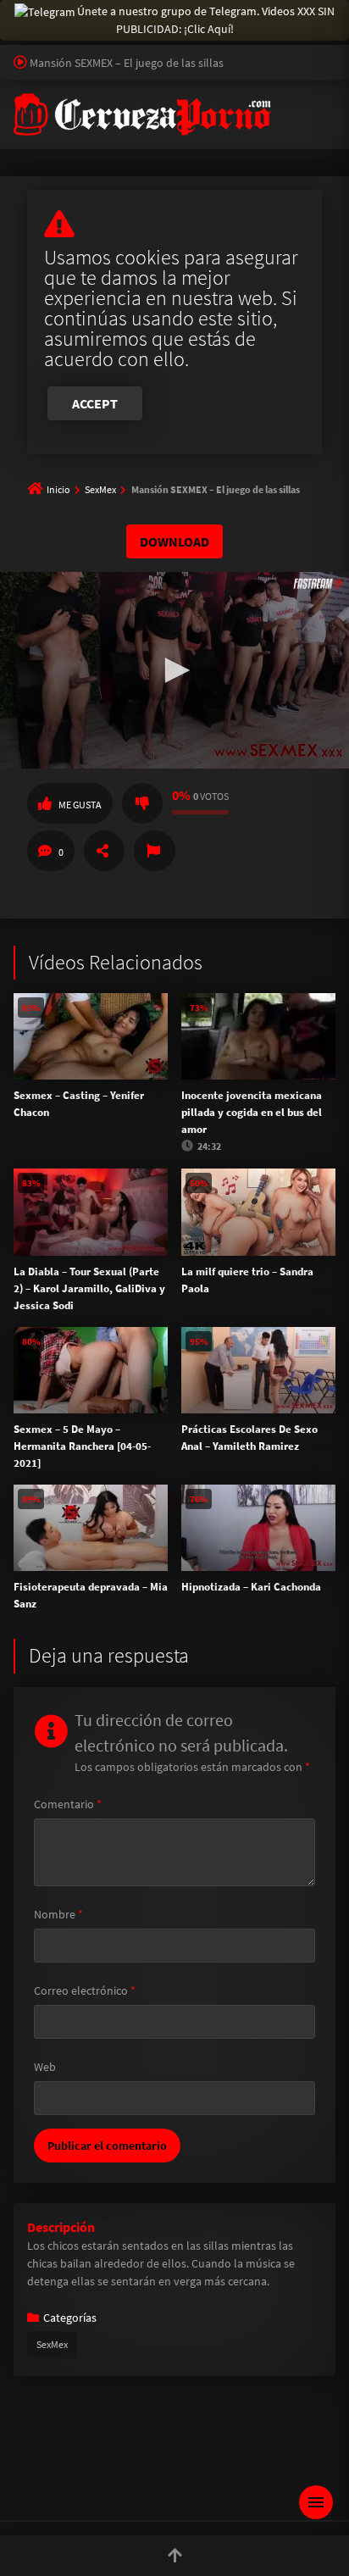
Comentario (68, 1804)
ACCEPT (95, 403)
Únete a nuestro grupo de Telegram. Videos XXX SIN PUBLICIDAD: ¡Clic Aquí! (206, 20)
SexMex (100, 489)
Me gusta (80, 805)
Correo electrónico (85, 1990)
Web (45, 2067)
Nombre (58, 1914)
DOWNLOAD (174, 541)
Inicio (58, 489)
